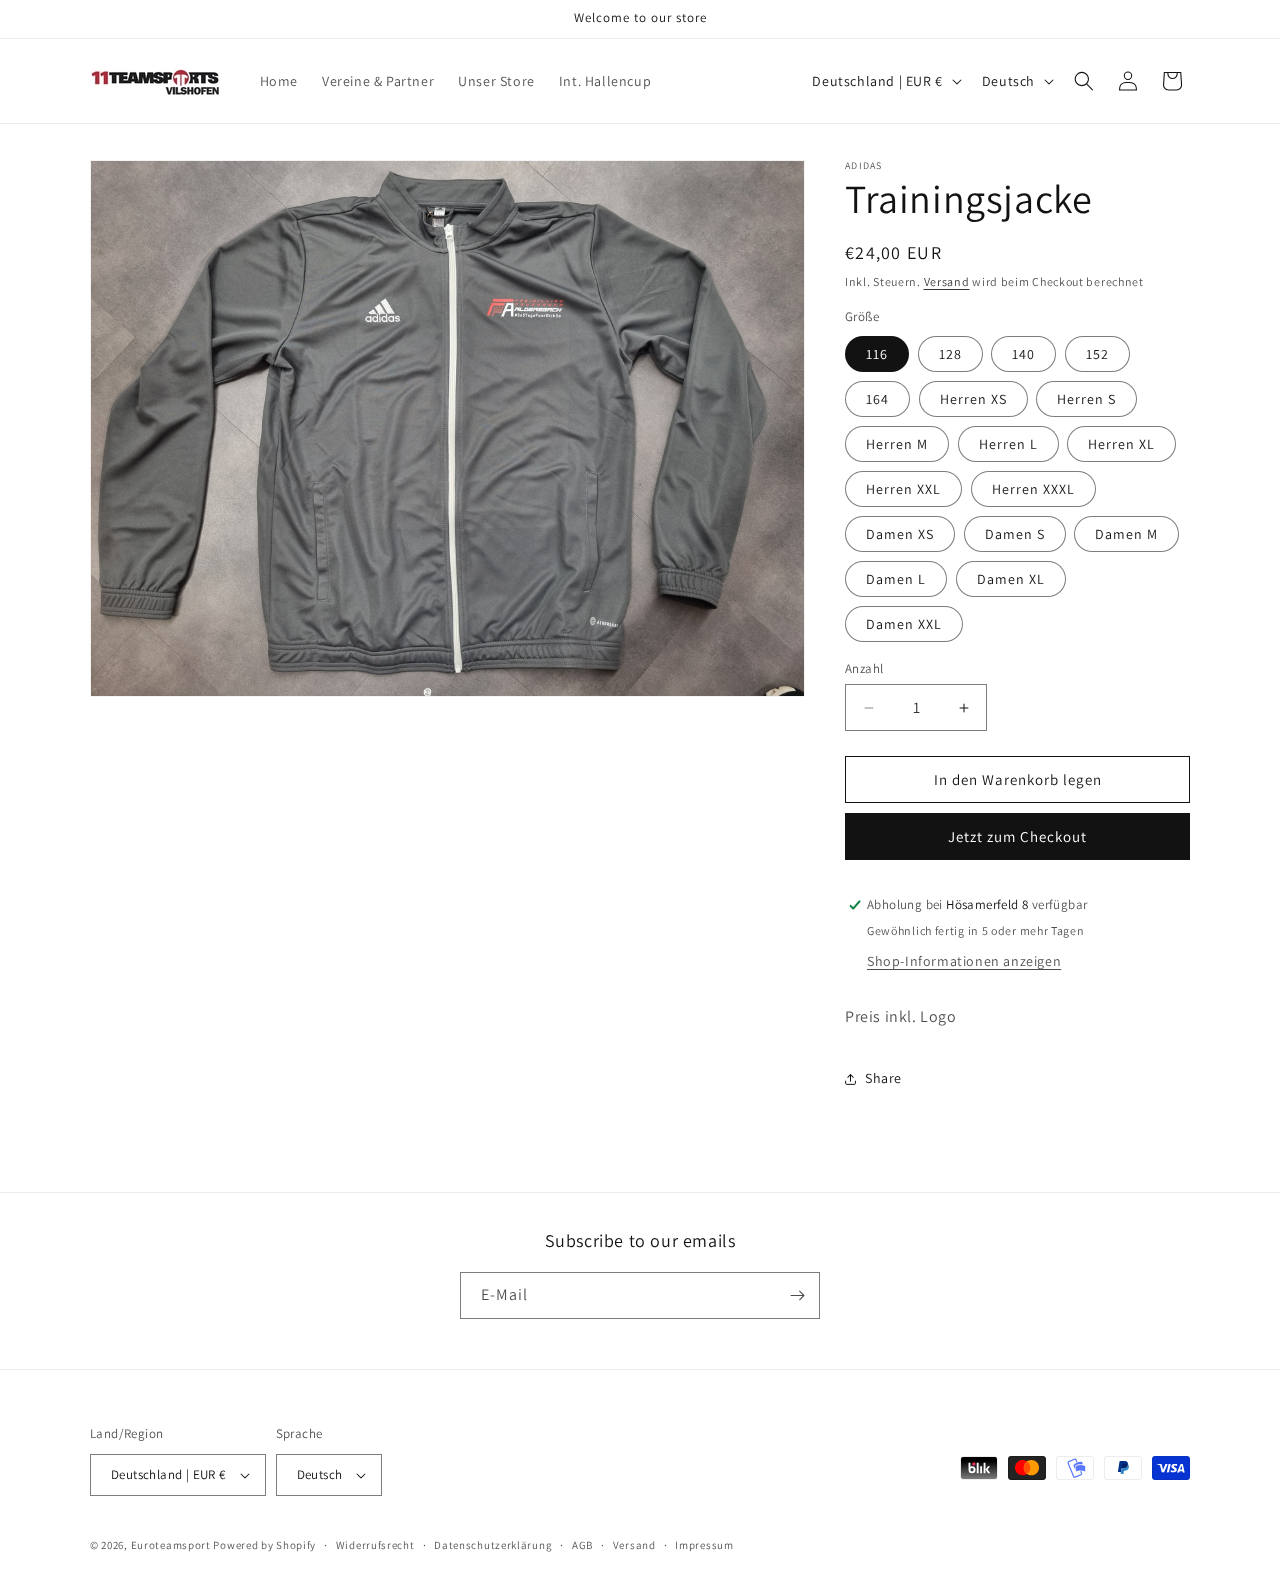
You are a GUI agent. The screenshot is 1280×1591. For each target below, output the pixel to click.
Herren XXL (903, 489)
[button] (1084, 81)
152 (1097, 354)
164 (877, 399)
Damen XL (1011, 579)
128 (950, 354)
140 (1023, 354)
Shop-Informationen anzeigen (964, 961)
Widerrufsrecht (375, 1545)
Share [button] (883, 1078)
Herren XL (1121, 444)
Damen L (896, 579)
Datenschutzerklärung (493, 1545)
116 (877, 354)
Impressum (704, 1545)
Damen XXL (904, 624)
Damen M (1126, 534)
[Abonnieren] (797, 1295)
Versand (947, 281)
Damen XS (900, 534)
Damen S (1015, 534)
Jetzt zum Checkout (1017, 836)
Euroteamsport (171, 1545)
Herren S (1086, 399)
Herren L (1008, 444)
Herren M (897, 444)
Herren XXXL (1033, 489)
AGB (582, 1545)
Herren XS (973, 399)
